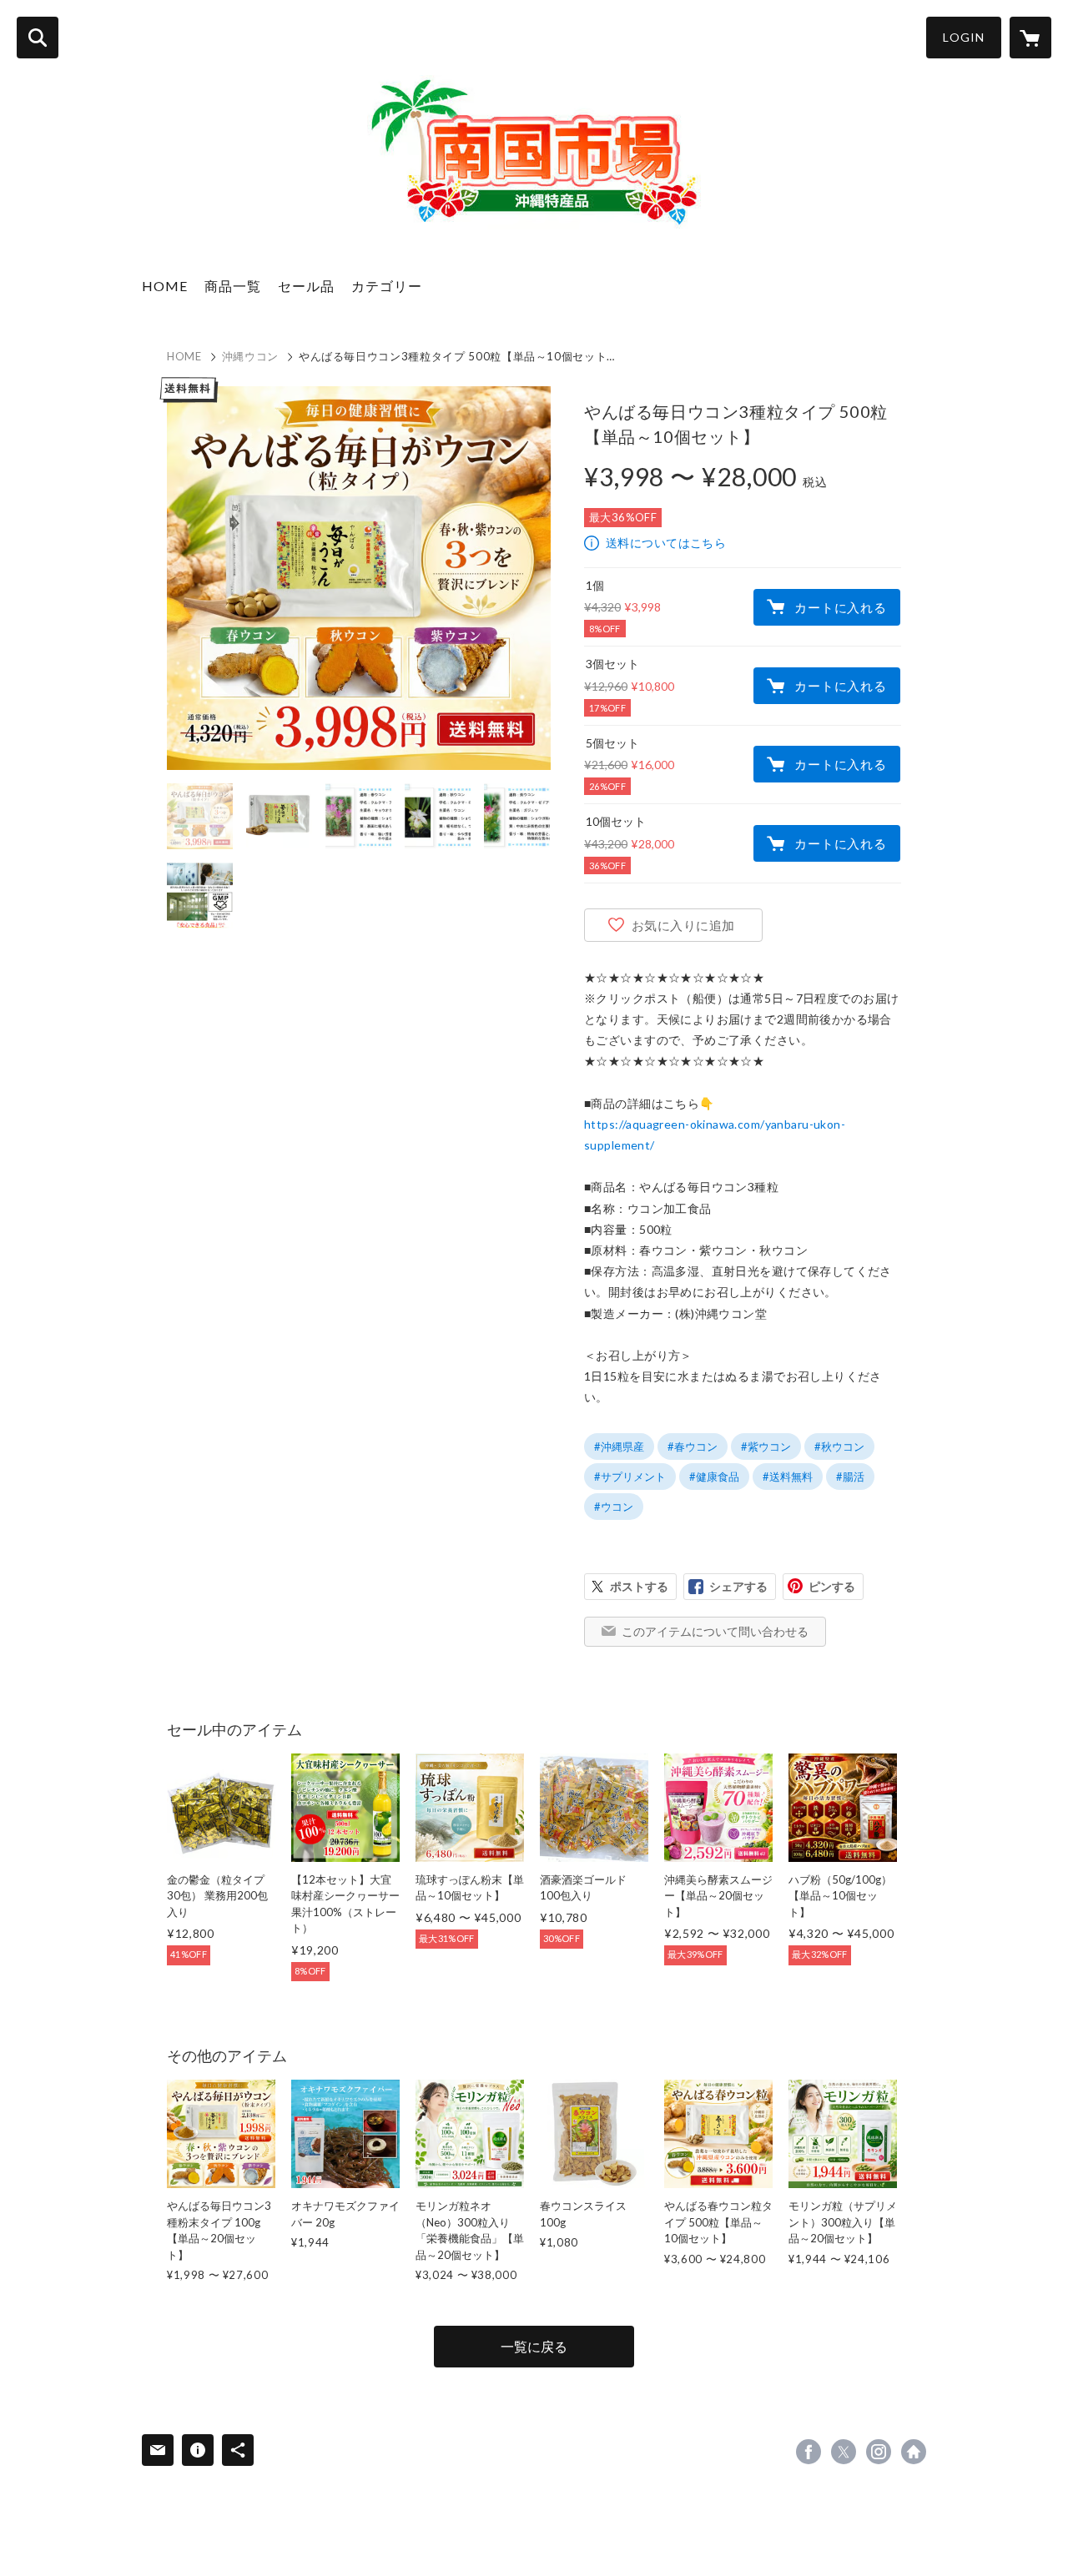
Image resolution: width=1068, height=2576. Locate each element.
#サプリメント (630, 1477)
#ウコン (614, 1507)
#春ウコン (693, 1446)
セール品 (306, 286)
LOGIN (964, 37)
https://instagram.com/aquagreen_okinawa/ (879, 2452)
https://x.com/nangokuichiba (844, 2452)
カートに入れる (840, 607)
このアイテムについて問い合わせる (715, 1631)
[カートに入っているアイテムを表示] (1030, 38)
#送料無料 (788, 1477)
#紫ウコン (766, 1446)
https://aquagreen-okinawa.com (914, 2452)
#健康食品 (714, 1477)
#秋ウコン (839, 1446)
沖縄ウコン (250, 356)
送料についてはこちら (666, 543)
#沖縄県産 (619, 1446)
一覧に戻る (534, 2346)
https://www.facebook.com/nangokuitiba (809, 2452)
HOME (165, 286)
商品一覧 (233, 286)
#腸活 (850, 1477)
